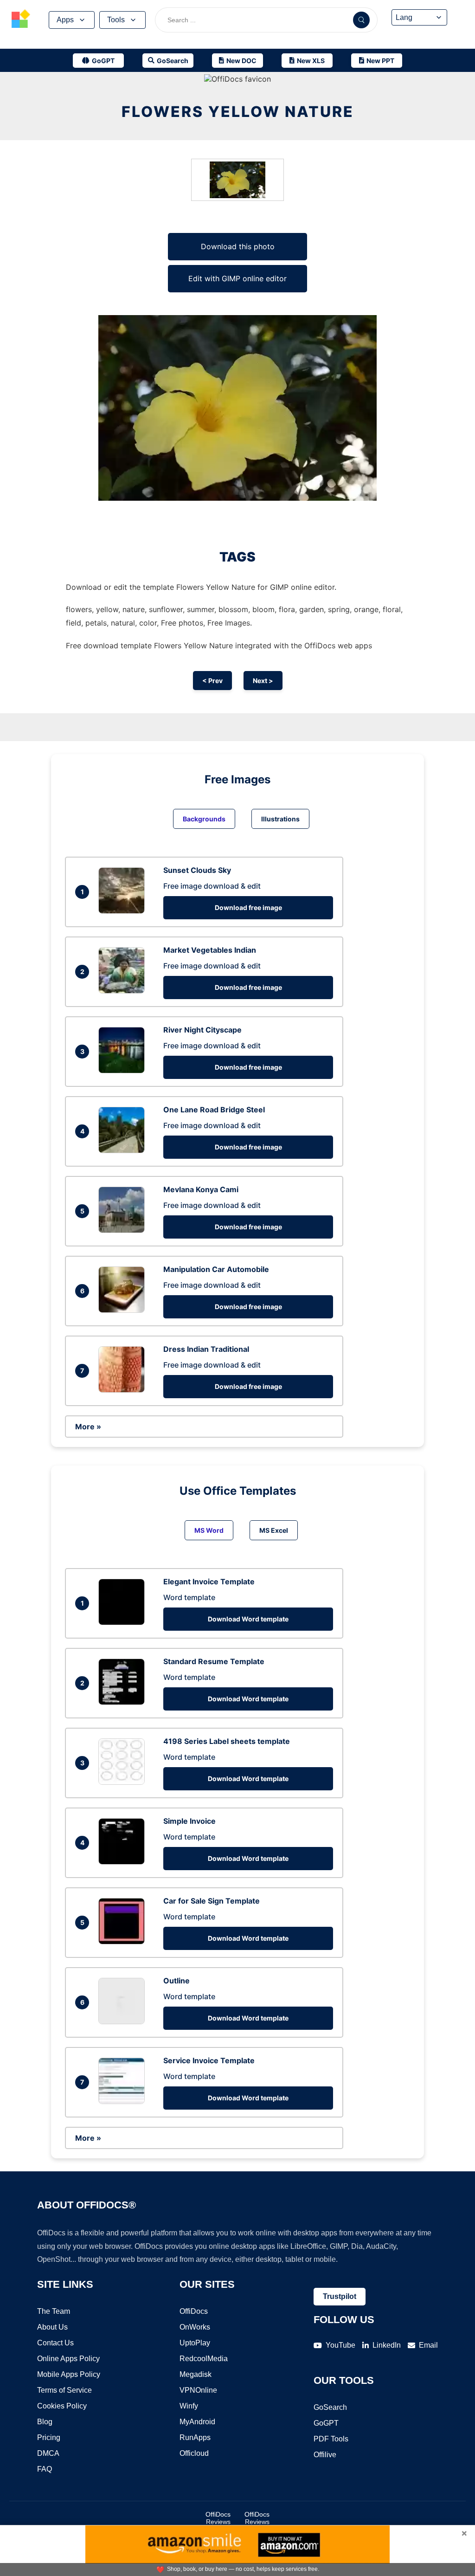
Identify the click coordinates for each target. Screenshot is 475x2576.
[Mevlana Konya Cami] (124, 1230)
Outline (177, 1981)
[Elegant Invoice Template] (124, 1622)
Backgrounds (204, 819)
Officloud (194, 2453)
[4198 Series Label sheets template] (124, 1782)
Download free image (248, 907)
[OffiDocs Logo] (21, 20)
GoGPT (326, 2423)
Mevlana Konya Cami (201, 1189)
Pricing (49, 2437)
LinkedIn (387, 2345)
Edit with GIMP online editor (237, 278)
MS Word (209, 1530)
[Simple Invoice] (124, 1862)
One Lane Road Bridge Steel (214, 1110)
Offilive (325, 2455)
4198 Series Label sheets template (227, 1741)
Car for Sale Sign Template (212, 1901)
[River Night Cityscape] (124, 1071)
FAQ (45, 2469)
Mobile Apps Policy (69, 2374)
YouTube (340, 2345)
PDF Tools (331, 2439)
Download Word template (248, 1619)
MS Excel (274, 1530)
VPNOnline (198, 2390)
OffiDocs (194, 2311)
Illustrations (280, 819)
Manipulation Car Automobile (216, 1269)
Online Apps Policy (68, 2359)
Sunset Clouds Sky (197, 870)
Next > (263, 681)
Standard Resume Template (214, 1661)
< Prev (212, 681)
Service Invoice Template (209, 2060)
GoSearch (330, 2407)
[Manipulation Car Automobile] (124, 1310)
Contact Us (55, 2343)
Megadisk (196, 2374)
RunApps (195, 2437)
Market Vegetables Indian (210, 950)
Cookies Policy (62, 2406)
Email (428, 2345)
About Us (52, 2327)
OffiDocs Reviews (218, 2518)
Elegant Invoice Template (209, 1582)
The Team (54, 2311)
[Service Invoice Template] (124, 2101)
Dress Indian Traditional (206, 1349)
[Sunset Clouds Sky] (124, 911)
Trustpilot (340, 2296)
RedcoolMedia (204, 2359)
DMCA (48, 2453)
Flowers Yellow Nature (238, 112)
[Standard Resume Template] (124, 1702)
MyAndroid (197, 2422)
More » (88, 1427)
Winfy (189, 2406)
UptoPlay (195, 2343)
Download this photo (238, 246)
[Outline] (124, 2021)
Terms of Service (64, 2390)
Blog (45, 2422)
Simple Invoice (189, 1821)
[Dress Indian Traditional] (124, 1390)
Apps (65, 20)
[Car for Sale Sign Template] (124, 1942)
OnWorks (195, 2327)
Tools (116, 20)
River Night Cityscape (202, 1030)
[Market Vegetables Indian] (124, 991)
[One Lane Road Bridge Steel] (124, 1150)
